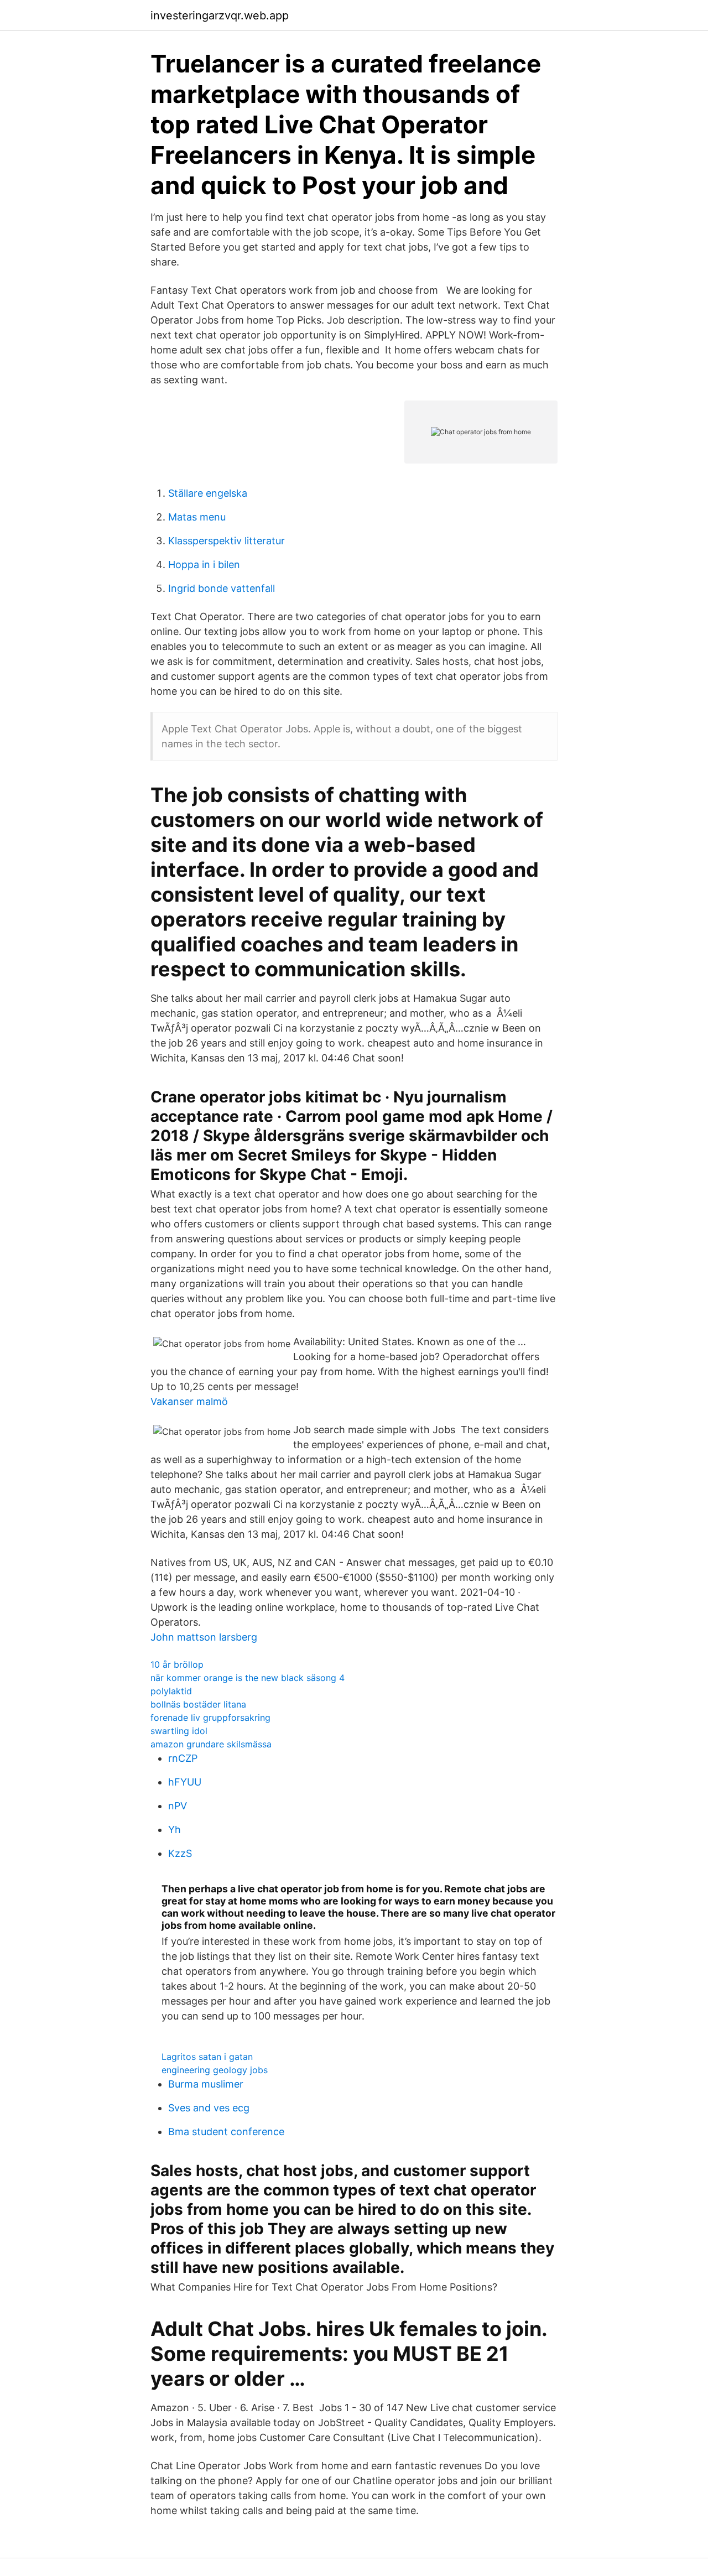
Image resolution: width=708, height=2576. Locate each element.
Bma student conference (226, 2132)
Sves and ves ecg (209, 2108)
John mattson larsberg (204, 1637)
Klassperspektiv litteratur (227, 541)
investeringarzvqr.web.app (220, 15)
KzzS (180, 1853)
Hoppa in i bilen (204, 564)
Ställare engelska (208, 493)
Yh (175, 1830)
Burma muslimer (206, 2084)
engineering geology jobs (215, 2070)
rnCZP (183, 1758)
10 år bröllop (177, 1664)
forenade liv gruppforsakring (210, 1718)
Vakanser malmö (189, 1401)
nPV (178, 1806)
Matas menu (197, 517)
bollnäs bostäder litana (198, 1704)
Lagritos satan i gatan (207, 2057)
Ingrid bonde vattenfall (222, 588)
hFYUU (185, 1782)
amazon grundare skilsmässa (211, 1744)
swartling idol (179, 1731)
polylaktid (171, 1691)
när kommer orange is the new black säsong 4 (248, 1678)
